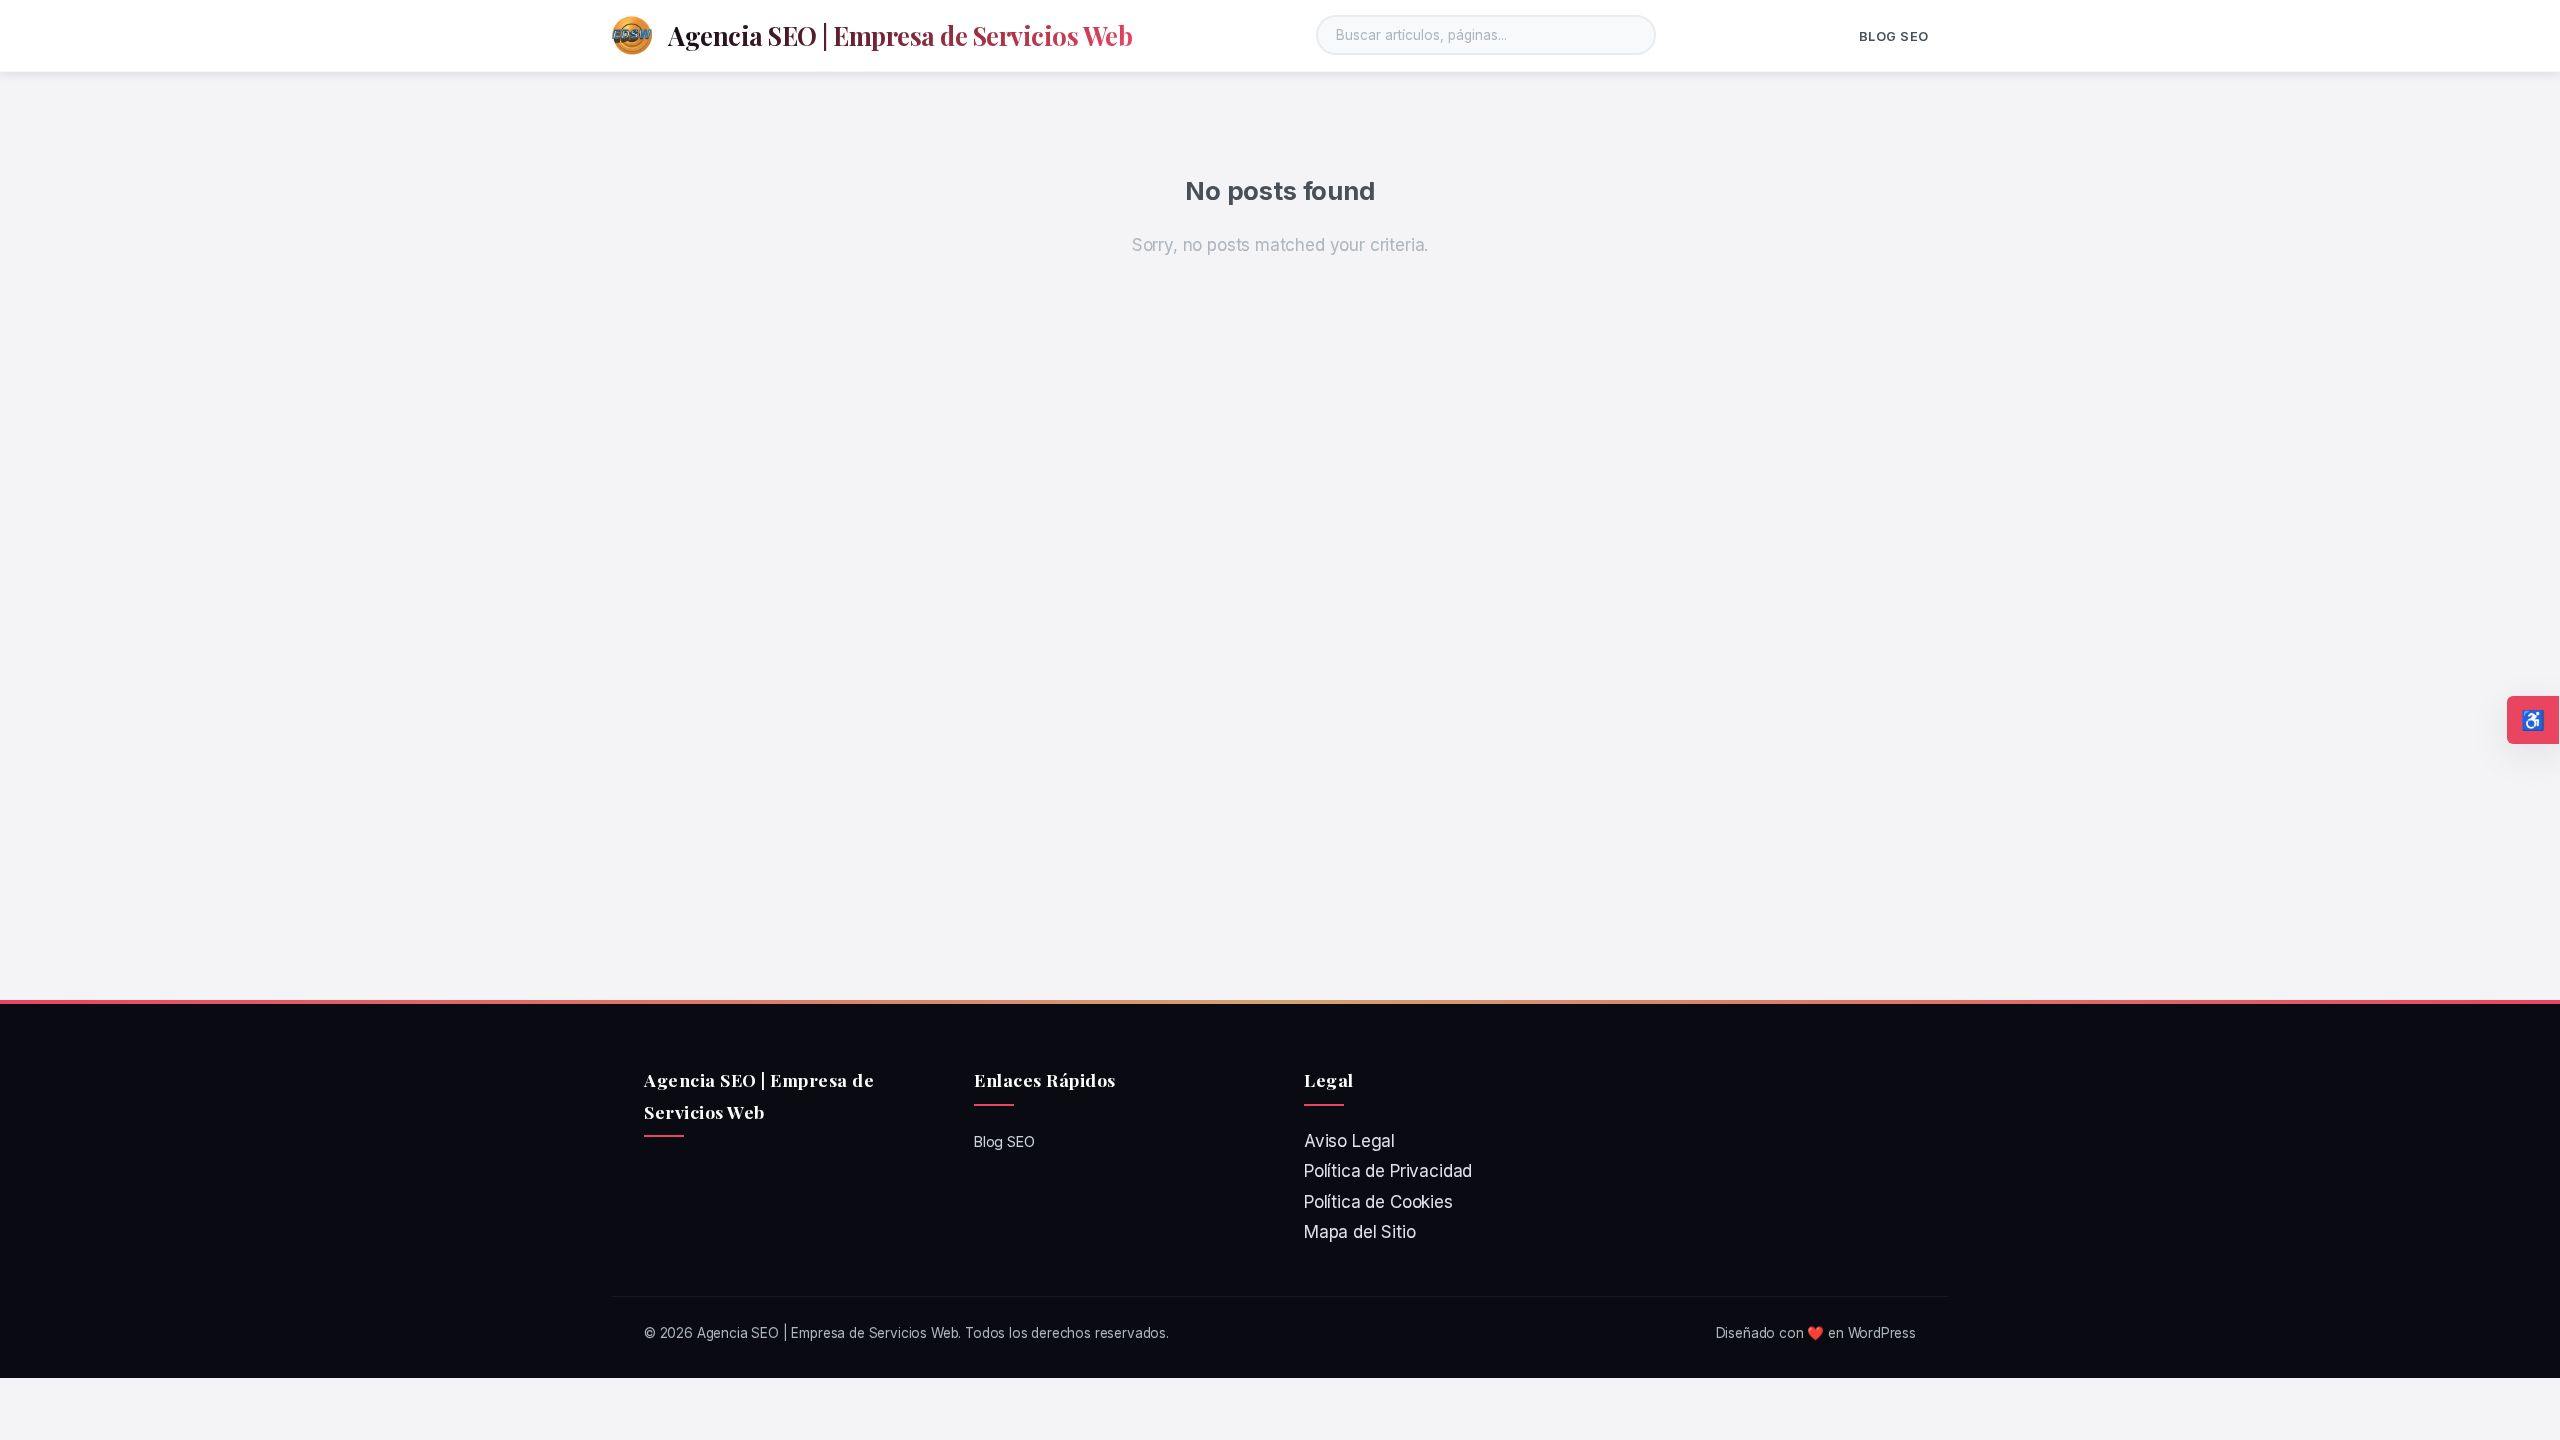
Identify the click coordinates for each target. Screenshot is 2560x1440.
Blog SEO (1894, 36)
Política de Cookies (1378, 1202)
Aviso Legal (1349, 1141)
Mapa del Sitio (1360, 1232)
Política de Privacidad (1388, 1171)
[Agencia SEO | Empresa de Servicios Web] (632, 35)
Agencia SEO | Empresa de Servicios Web (900, 35)
